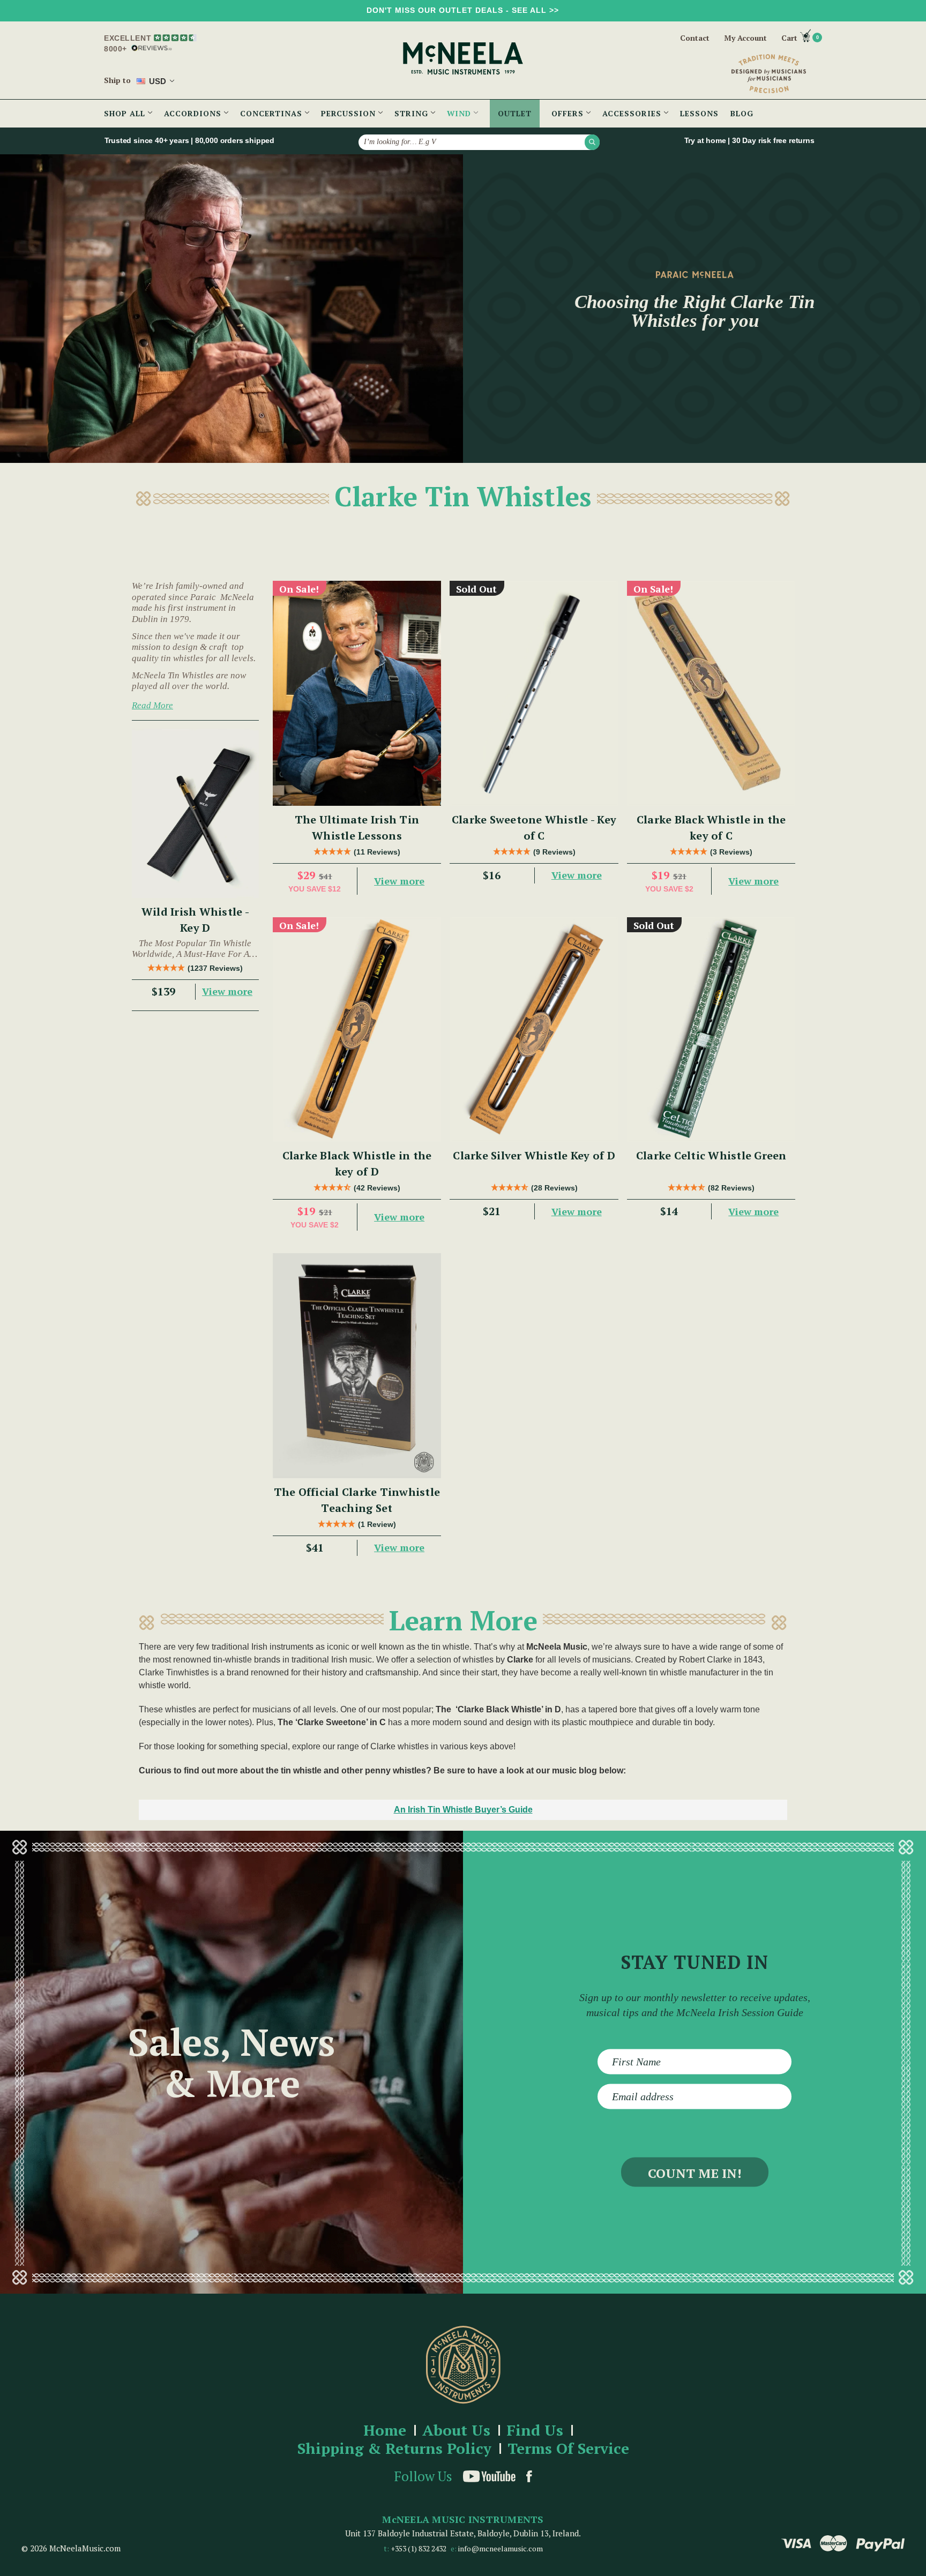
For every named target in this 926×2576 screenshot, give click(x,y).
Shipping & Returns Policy (394, 2449)
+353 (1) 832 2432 (419, 2548)
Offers (569, 113)
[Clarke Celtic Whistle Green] (711, 1029)
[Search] (592, 142)
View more (227, 991)
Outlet (515, 113)
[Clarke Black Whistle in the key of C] (711, 693)
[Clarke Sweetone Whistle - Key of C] (534, 693)
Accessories (633, 113)
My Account (745, 38)
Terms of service (568, 2449)
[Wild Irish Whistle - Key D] (195, 813)
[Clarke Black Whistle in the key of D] (357, 1029)
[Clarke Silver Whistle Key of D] (534, 1029)
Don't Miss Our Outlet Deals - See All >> (463, 10)
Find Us (535, 2431)
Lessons (699, 113)
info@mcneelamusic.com (501, 2548)
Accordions (194, 113)
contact (695, 38)
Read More (152, 705)
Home (385, 2431)
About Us (456, 2431)
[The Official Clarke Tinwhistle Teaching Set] (357, 1365)
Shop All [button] (126, 113)
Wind (460, 113)
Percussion (350, 113)
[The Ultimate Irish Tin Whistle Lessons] (357, 693)
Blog (742, 113)
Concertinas (272, 113)
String (413, 113)
